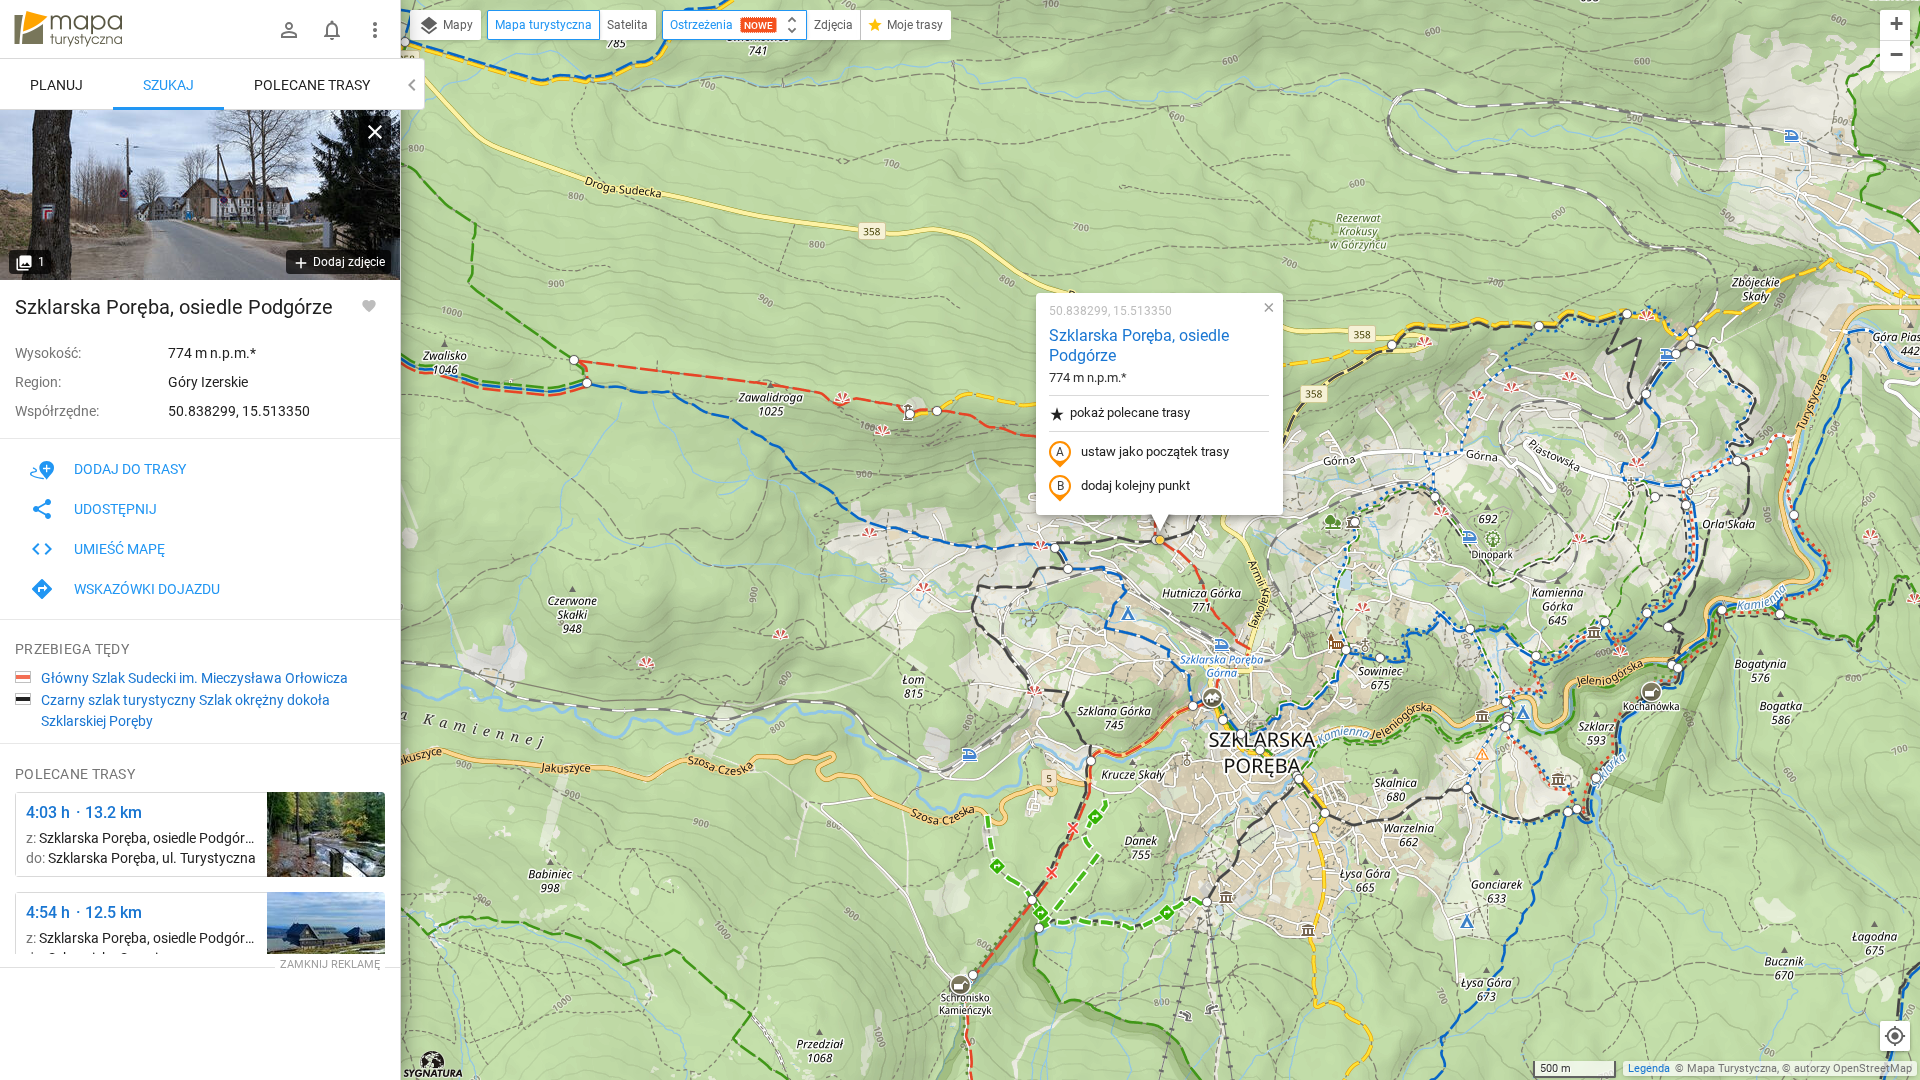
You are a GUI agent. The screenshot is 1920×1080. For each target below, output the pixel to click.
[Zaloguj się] (289, 30)
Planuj (56, 85)
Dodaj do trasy (130, 469)
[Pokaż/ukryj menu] (375, 30)
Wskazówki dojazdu (147, 589)
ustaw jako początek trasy (1155, 451)
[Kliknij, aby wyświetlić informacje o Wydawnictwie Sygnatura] (433, 1064)
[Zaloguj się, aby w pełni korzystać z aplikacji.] (369, 305)
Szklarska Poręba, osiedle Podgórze (1139, 346)
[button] (405, 42)
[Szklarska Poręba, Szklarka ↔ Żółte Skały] (326, 834)
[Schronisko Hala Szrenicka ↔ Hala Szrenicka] (326, 934)
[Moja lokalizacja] (1895, 1036)
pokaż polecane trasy (1130, 412)
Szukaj (168, 85)
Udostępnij (115, 509)
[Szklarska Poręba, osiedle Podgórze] (200, 195)
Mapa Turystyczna (1732, 1068)
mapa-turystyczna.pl (68, 29)
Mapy (456, 25)
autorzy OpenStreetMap (1853, 1068)
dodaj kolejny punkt (1135, 485)
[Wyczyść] (375, 132)
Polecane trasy (312, 85)
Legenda (1649, 1068)
